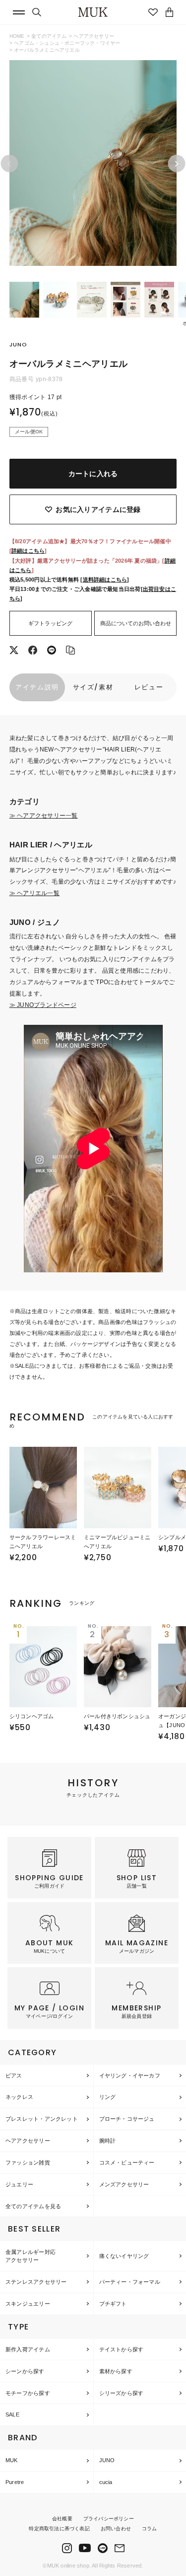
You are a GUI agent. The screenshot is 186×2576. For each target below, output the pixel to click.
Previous (9, 164)
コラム (150, 2529)
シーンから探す (25, 2371)
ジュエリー (19, 2184)
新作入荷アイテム (28, 2349)
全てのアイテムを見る (33, 2206)
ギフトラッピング (51, 623)
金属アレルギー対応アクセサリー (31, 2256)
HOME (17, 36)
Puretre (15, 2482)
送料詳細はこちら (105, 580)
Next (177, 164)
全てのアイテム (49, 36)
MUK (12, 2460)
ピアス (14, 2076)
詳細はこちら (28, 551)
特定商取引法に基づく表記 (59, 2529)
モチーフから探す (28, 2393)
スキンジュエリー (28, 2304)
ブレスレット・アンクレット (42, 2119)
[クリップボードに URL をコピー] (70, 651)
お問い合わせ (116, 2529)
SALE (12, 2414)
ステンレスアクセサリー (36, 2282)
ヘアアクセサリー (94, 36)
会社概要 (62, 2519)
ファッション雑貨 (28, 2162)
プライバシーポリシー (109, 2519)
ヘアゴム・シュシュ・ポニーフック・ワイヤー (67, 43)
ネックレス (19, 2097)
